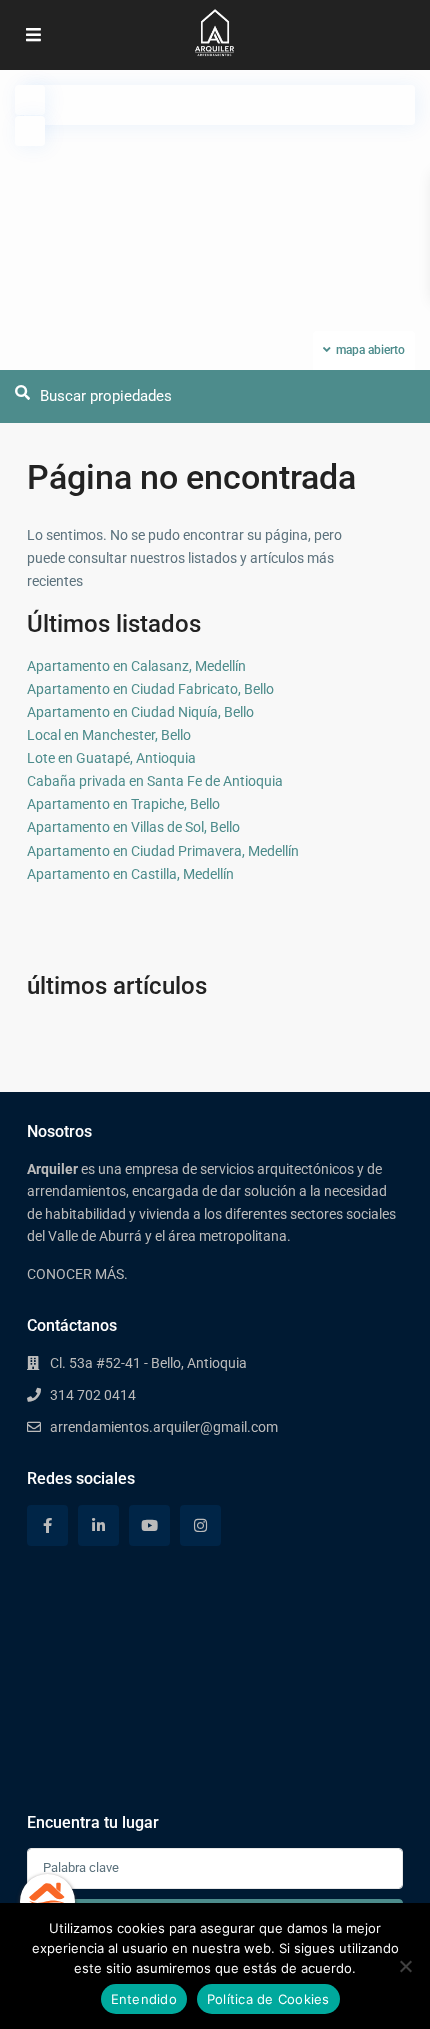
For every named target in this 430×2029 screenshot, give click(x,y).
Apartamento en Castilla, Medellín (130, 874)
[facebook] (47, 1525)
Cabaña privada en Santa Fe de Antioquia (155, 781)
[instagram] (200, 1525)
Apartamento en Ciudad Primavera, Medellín (163, 851)
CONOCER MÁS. (77, 1274)
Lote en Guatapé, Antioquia (111, 758)
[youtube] (149, 1525)
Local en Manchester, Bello (109, 735)
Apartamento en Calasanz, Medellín (136, 666)
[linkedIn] (98, 1525)
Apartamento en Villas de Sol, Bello (133, 827)
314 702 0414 (93, 1395)
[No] (405, 1966)
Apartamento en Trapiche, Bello (123, 804)
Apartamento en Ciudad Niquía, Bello (140, 712)
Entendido (144, 1999)
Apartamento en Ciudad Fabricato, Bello (150, 689)
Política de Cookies (268, 1999)
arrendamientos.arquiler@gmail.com (164, 1427)
